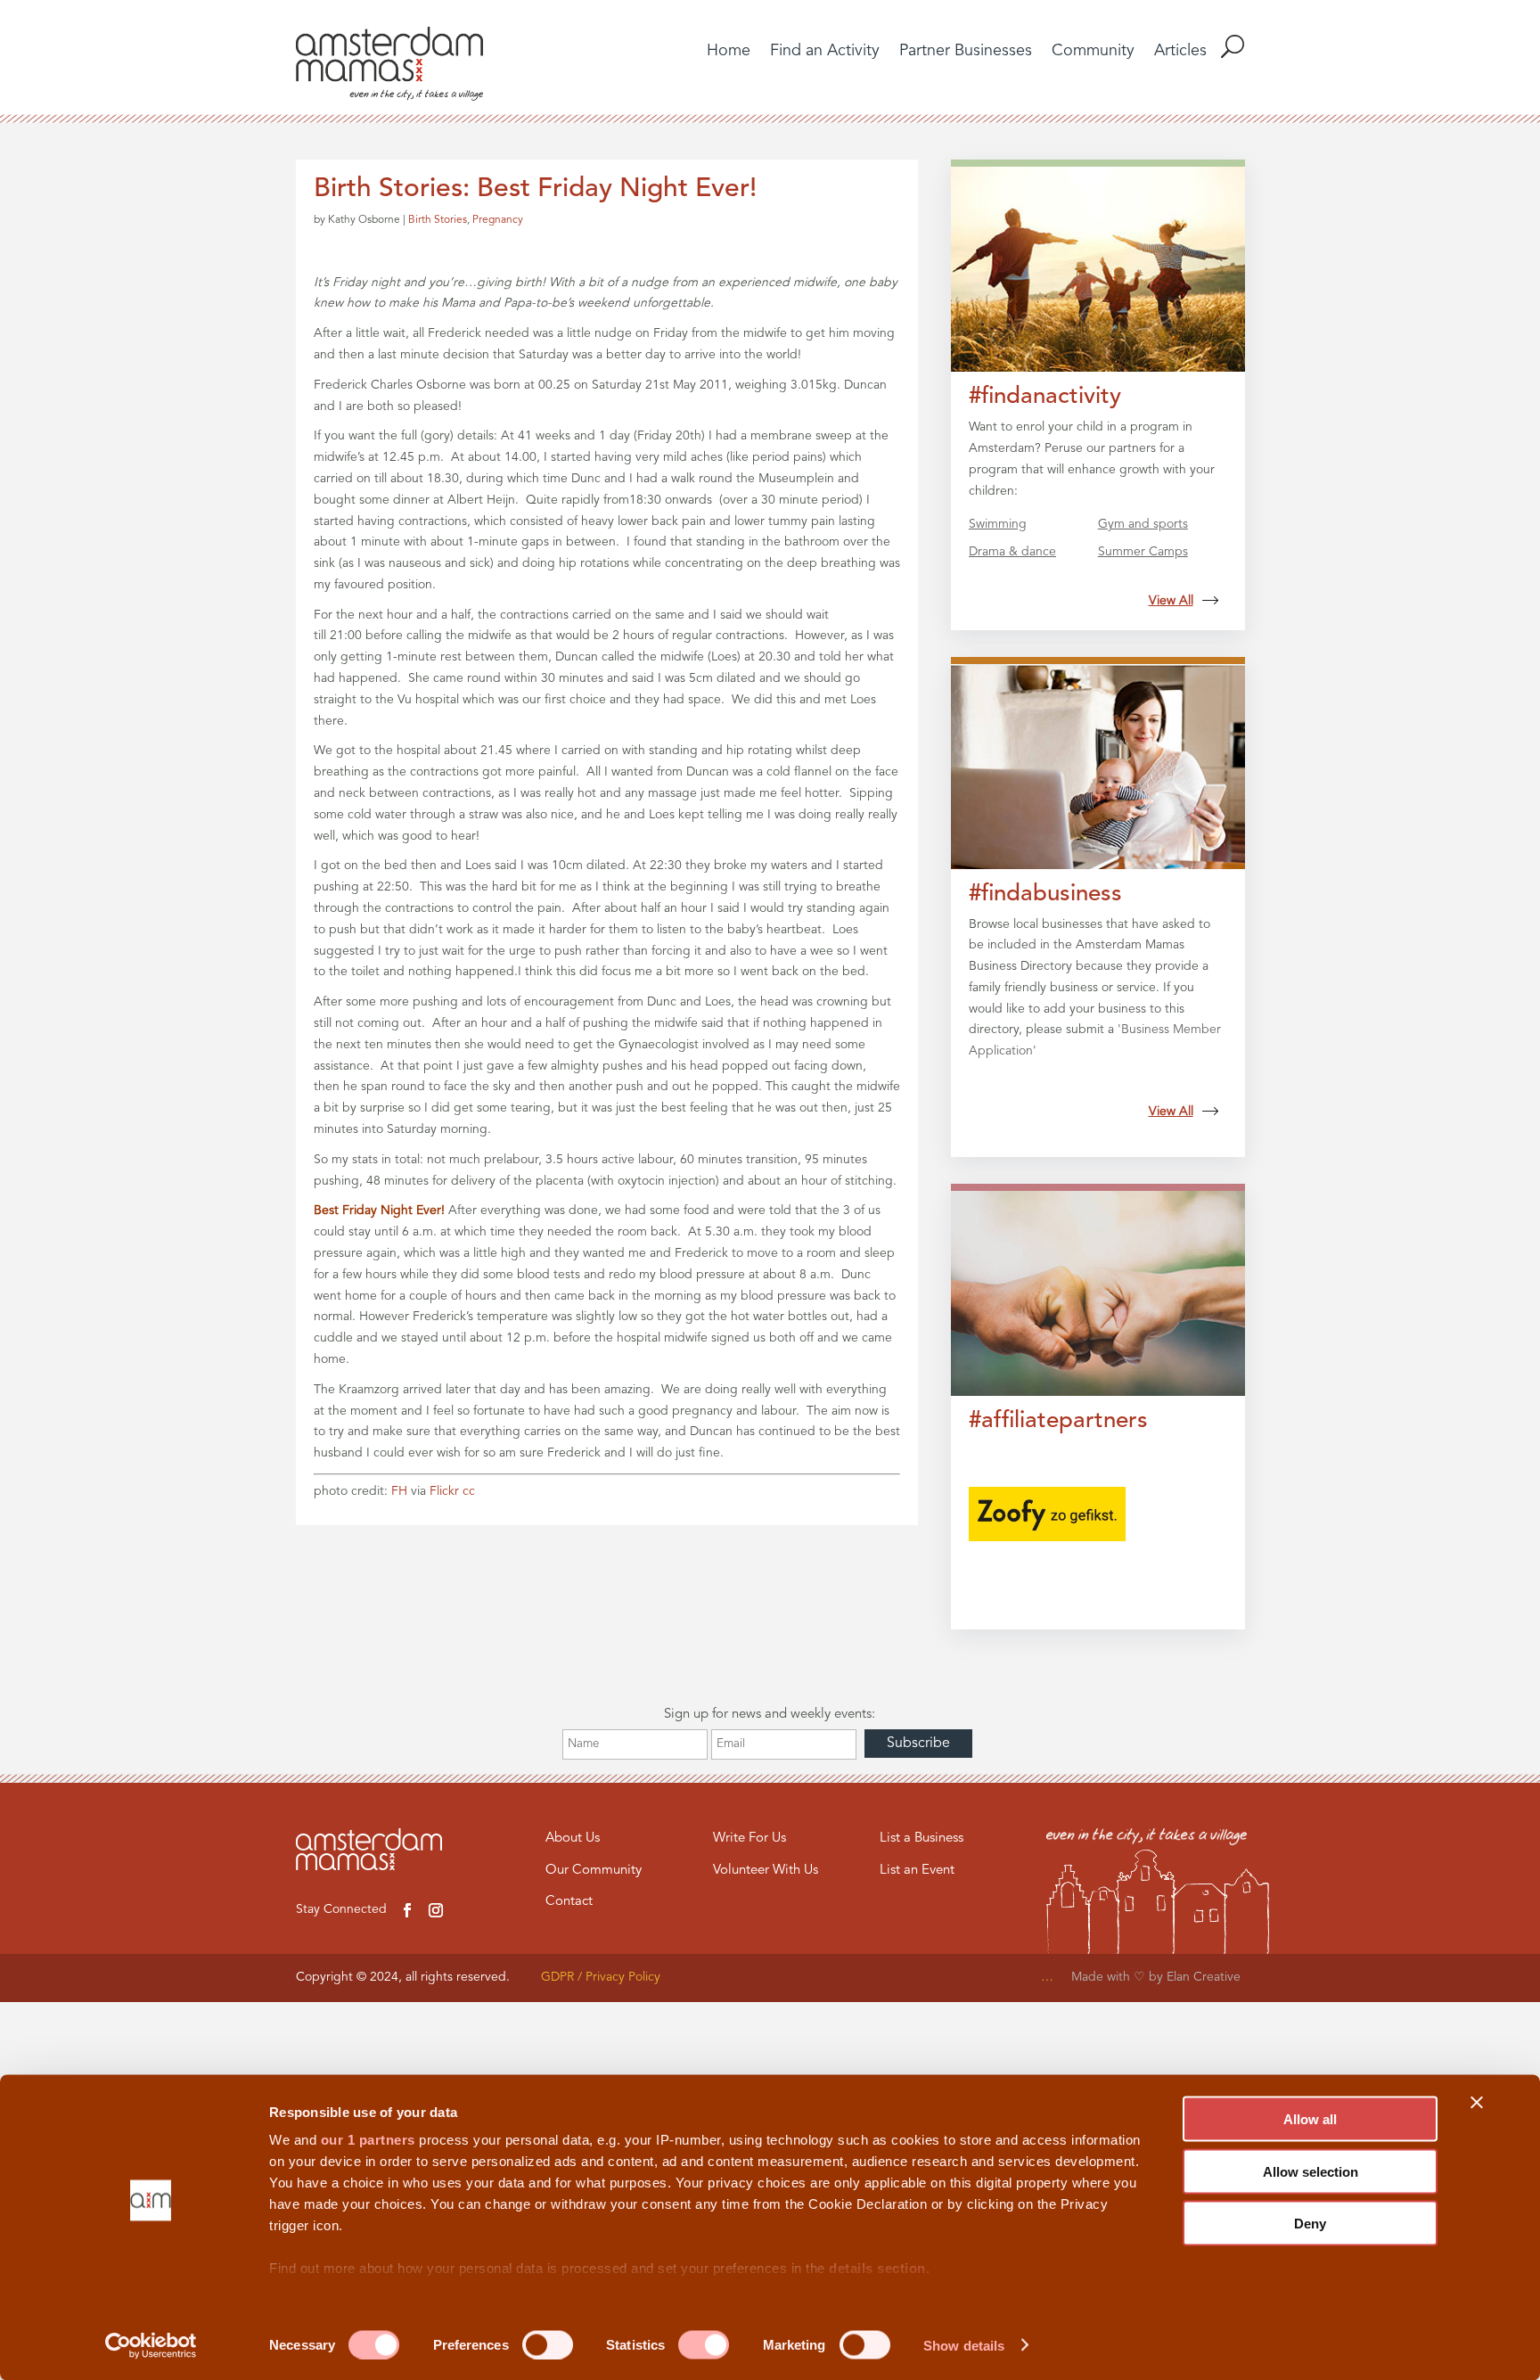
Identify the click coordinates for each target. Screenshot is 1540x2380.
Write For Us (750, 1838)
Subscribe (918, 1744)
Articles (1180, 52)
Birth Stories (438, 220)
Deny (1310, 2224)
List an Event (917, 1871)
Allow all (1310, 2119)
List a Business (922, 1838)
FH (399, 1491)
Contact (569, 1902)
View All (1171, 601)
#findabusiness (1045, 894)
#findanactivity (1045, 397)
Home (729, 52)
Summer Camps (1143, 552)
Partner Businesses (966, 52)
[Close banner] (1477, 2103)
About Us (573, 1838)
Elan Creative (1205, 1977)
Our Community (594, 1871)
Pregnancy (498, 220)
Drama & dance (1012, 552)
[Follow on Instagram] (436, 1910)
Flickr (444, 1491)
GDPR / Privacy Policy (601, 1977)
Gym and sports (1143, 524)
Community (1093, 52)
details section (877, 2268)
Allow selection (1311, 2171)
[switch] (548, 2344)
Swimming (998, 524)
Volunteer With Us (766, 1871)
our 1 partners (368, 2140)
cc (469, 1491)
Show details (964, 2345)
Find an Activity (825, 52)
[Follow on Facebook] (407, 1910)
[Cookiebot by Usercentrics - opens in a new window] (151, 2345)
